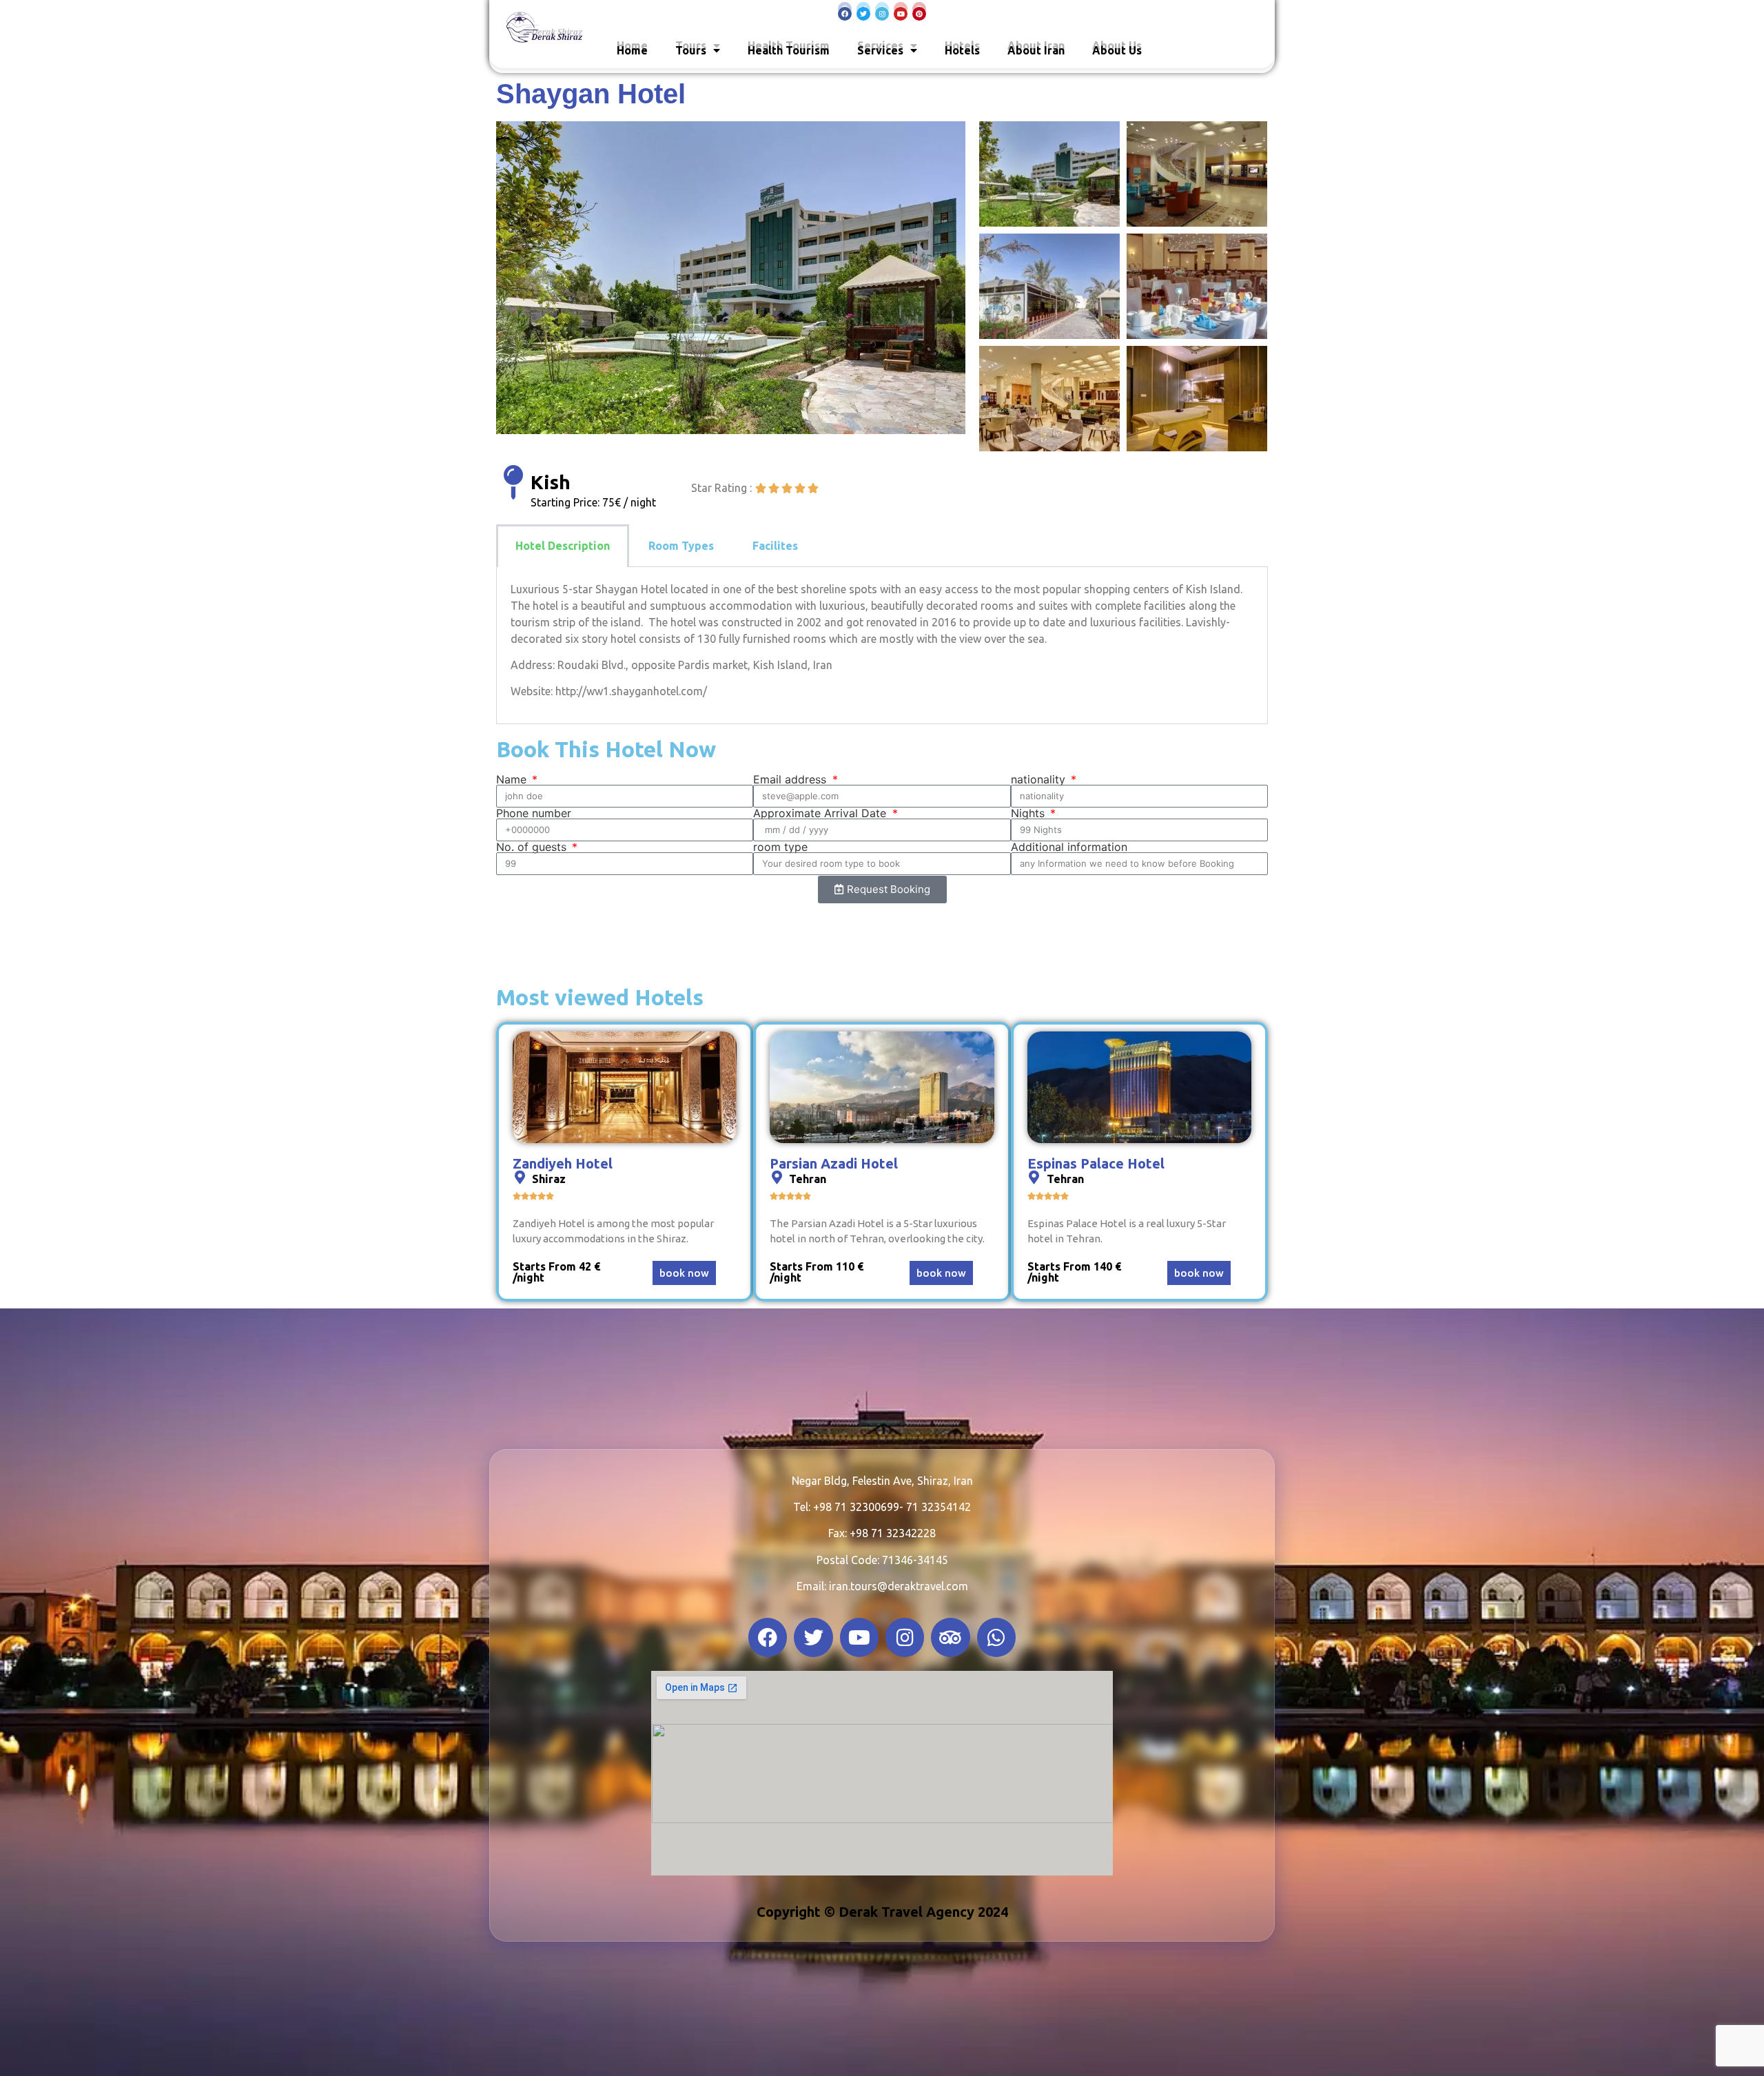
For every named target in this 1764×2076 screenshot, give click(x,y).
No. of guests (533, 847)
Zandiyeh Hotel (563, 1163)
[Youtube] (901, 14)
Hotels (962, 50)
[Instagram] (882, 14)
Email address (791, 779)
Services (880, 50)
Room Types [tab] (681, 546)
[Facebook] (845, 14)
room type (780, 847)
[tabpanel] (882, 646)
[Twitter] (863, 14)
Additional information (1069, 847)
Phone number (534, 813)
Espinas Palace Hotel (1096, 1163)
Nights (1029, 813)
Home (632, 50)
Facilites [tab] (775, 546)
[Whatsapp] (996, 1638)
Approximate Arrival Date (821, 813)
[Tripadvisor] (950, 1638)
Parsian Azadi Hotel (834, 1163)
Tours (691, 50)
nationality (1040, 779)
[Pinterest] (919, 14)
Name (513, 779)
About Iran (1036, 50)
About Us (1117, 50)
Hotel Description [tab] (563, 546)
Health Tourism (789, 50)
